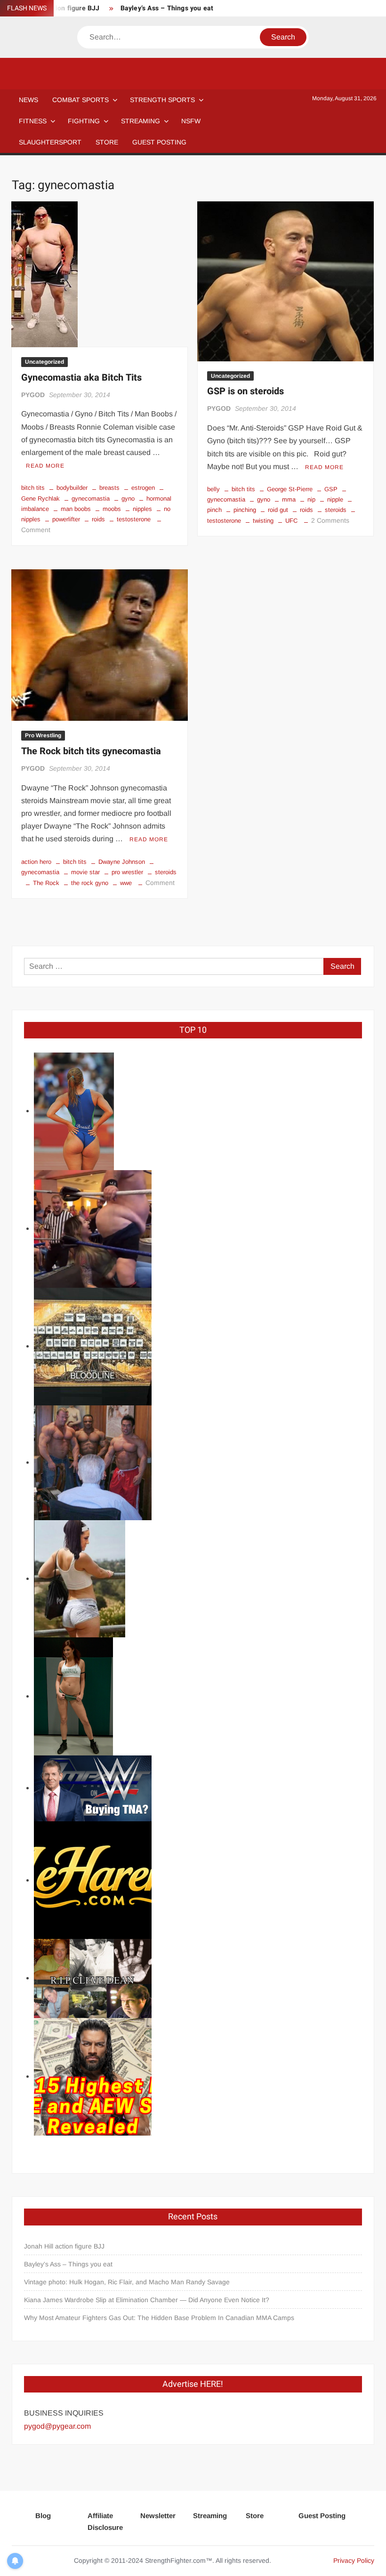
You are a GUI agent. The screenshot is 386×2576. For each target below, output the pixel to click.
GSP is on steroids (245, 391)
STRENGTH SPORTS (162, 100)
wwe (126, 883)
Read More (45, 466)
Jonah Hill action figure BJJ (64, 2246)
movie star (85, 872)
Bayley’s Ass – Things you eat (167, 8)
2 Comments (330, 520)
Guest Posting (322, 2516)
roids (98, 519)
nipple (335, 499)
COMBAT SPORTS (80, 100)
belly (213, 489)
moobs (112, 509)
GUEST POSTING (159, 142)
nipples (142, 509)
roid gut (278, 510)
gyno (128, 498)
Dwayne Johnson (122, 862)
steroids (336, 510)
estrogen (143, 488)
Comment (36, 530)
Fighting (84, 121)
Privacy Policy (354, 2560)
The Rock (46, 883)
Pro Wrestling (43, 735)
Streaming (141, 121)
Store (255, 2516)
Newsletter (158, 2516)
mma (289, 499)
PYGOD (33, 395)
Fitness (33, 121)
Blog (43, 2516)
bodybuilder (72, 488)
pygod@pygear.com (57, 2426)
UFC (291, 521)
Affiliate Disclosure (105, 2522)
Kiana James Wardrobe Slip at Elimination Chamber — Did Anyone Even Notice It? (147, 2300)
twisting (263, 521)
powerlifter (66, 519)
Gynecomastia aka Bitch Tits (81, 378)
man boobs (76, 509)
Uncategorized (44, 362)
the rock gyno (90, 883)
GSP (331, 489)
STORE (107, 142)
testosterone (134, 519)
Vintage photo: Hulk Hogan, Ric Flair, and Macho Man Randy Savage (127, 2282)
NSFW (191, 121)
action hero (36, 862)
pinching (245, 510)
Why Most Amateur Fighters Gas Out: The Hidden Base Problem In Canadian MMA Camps (159, 2318)
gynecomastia (91, 498)
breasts (109, 488)
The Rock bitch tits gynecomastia (91, 751)
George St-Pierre (290, 489)
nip (311, 499)
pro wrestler (127, 872)
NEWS (28, 100)
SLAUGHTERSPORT (50, 142)
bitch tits (33, 488)
